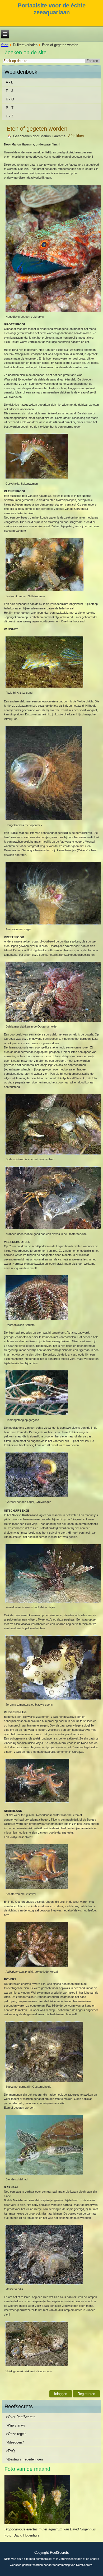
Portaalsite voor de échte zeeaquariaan (52, 9)
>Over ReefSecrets (21, 2417)
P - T (10, 108)
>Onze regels (16, 2434)
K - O (10, 99)
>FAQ (10, 2451)
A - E (10, 82)
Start (5, 45)
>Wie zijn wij (15, 2425)
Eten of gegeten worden (37, 129)
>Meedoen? (15, 2442)
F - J (9, 91)
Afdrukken (76, 136)
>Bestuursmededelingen (24, 2459)
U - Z (10, 116)
